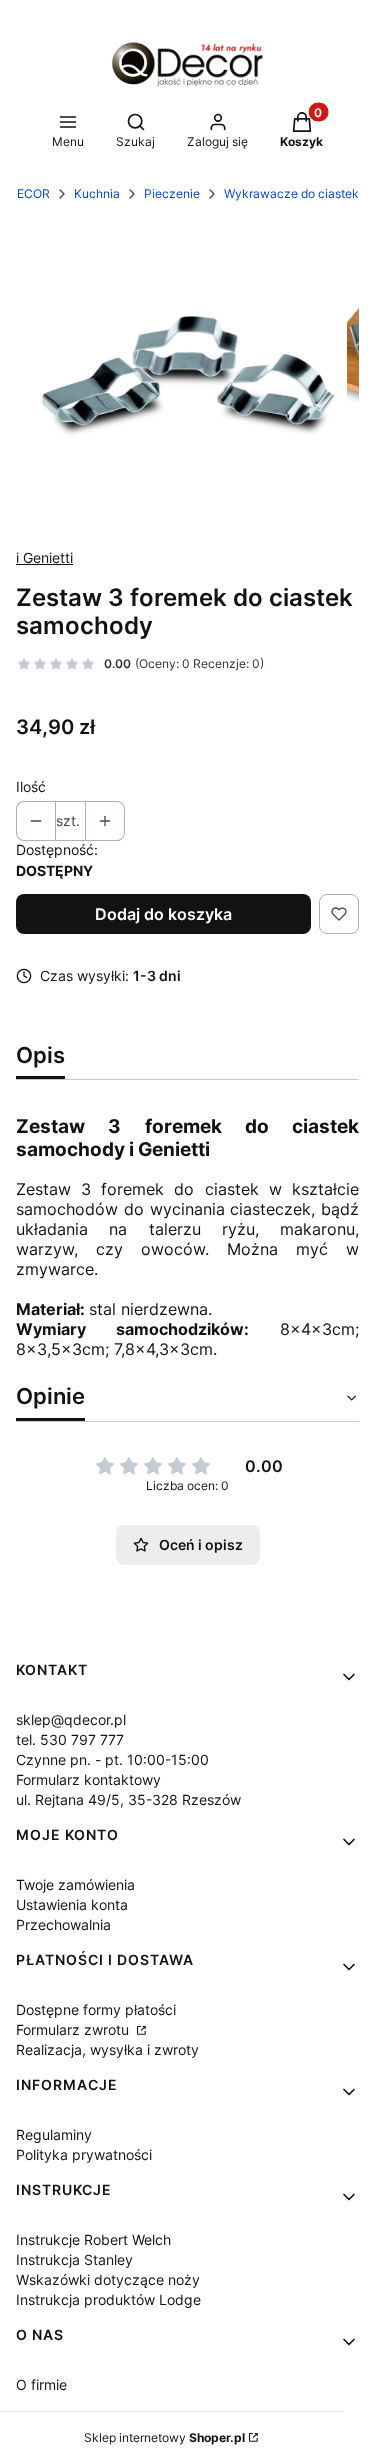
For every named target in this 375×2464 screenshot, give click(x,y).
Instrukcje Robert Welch (93, 2239)
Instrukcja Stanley (74, 2259)
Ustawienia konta (72, 1904)
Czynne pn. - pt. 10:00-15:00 (112, 1759)
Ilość (31, 786)
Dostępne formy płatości (96, 2009)
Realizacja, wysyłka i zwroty (107, 2049)
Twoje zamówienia (75, 1884)
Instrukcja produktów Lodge (108, 2299)
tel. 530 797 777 (70, 1739)
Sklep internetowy (164, 2437)
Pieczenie (172, 193)
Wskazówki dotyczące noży (108, 2279)
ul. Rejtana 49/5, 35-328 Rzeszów (128, 1799)
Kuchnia (97, 193)
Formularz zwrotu (74, 2029)
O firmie (41, 2384)
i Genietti (44, 557)
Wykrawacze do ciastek (291, 193)
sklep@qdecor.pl (71, 1719)
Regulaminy (54, 2134)
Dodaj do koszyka (163, 914)
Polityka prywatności (84, 2154)
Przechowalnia (63, 1924)
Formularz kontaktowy (88, 1779)
